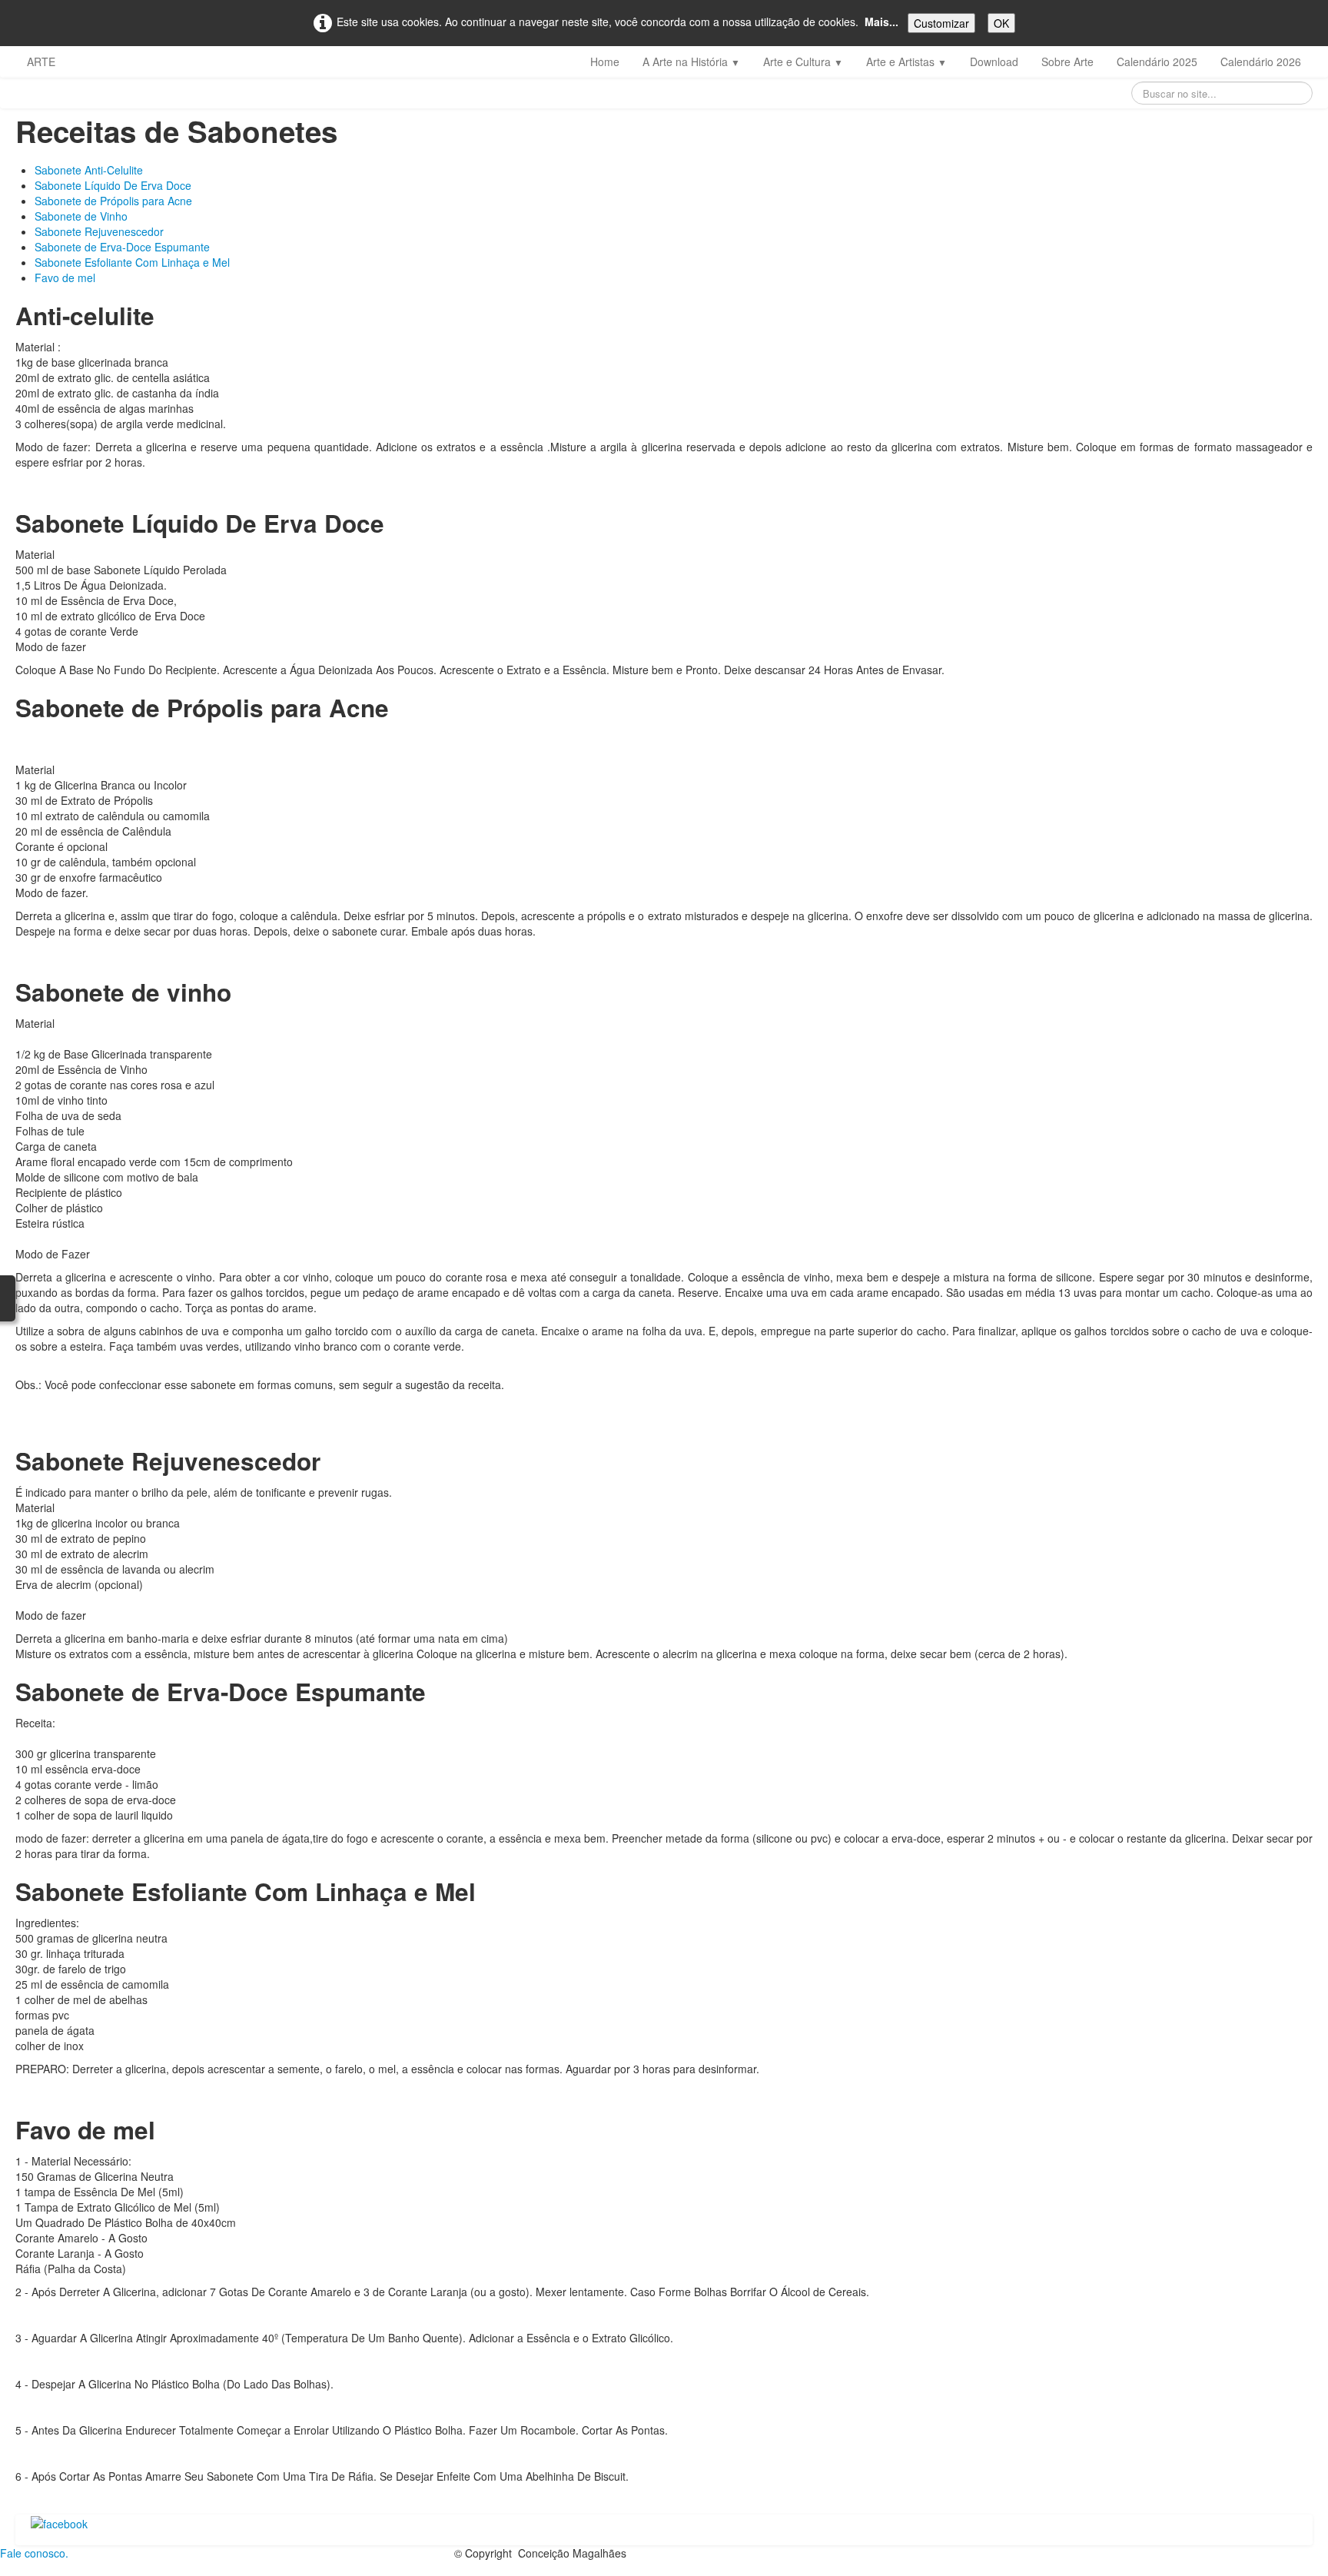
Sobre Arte (1067, 61)
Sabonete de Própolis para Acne (113, 201)
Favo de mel (66, 278)
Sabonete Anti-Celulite (89, 170)
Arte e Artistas (906, 61)
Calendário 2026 (1261, 61)
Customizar (941, 23)
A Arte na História (691, 61)
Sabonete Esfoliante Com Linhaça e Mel (132, 262)
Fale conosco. (34, 2553)
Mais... (881, 22)
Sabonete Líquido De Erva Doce (113, 185)
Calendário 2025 (1157, 61)
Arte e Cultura (803, 61)
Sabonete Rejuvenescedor (99, 231)
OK (1001, 23)
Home (605, 61)
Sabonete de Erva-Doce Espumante (122, 247)
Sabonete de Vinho (81, 216)
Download (994, 61)
